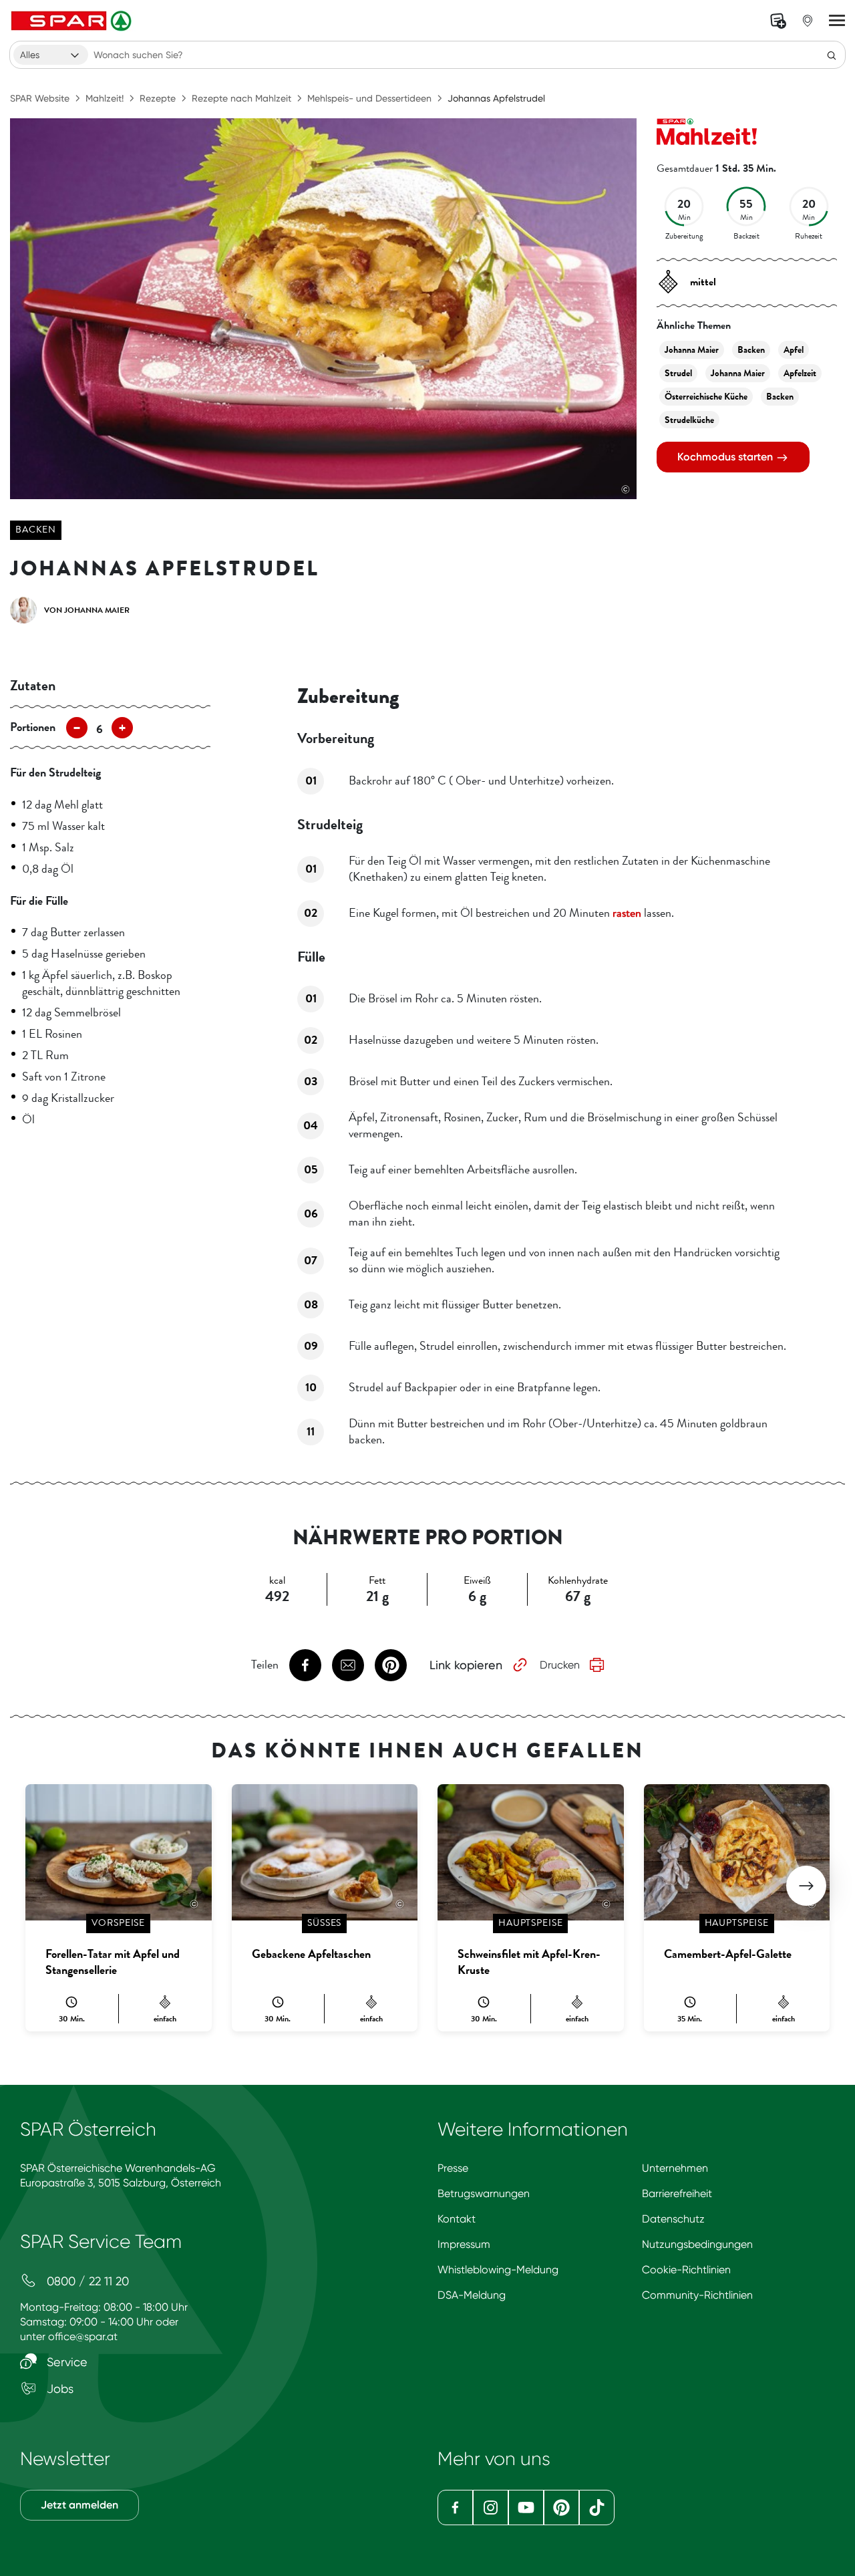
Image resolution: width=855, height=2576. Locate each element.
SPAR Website (40, 98)
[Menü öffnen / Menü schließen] (837, 21)
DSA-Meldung (472, 2295)
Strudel (678, 373)
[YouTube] (526, 2508)
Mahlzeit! (105, 98)
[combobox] (51, 55)
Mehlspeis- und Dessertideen (369, 98)
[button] (806, 1886)
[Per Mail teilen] (348, 1665)
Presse (453, 2168)
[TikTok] (597, 2508)
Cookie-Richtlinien (686, 2270)
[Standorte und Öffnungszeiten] (808, 21)
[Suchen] (832, 55)
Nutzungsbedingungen (697, 2244)
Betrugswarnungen (484, 2193)
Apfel (794, 350)
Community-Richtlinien (697, 2295)
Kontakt (457, 2219)
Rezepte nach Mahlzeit (241, 98)
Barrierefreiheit (677, 2193)
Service (65, 2362)
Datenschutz (673, 2219)
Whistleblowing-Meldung (498, 2270)
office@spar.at (83, 2336)
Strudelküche (689, 420)
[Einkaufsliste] (778, 21)
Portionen (33, 727)
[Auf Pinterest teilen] (391, 1665)
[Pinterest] (561, 2508)
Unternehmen (675, 2168)
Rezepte (158, 98)
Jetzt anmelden (79, 2505)
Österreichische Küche (706, 397)
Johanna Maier (692, 350)
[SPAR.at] (73, 21)
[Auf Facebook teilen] (305, 1665)
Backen (36, 530)
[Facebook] (455, 2508)
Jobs (58, 2389)
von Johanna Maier (87, 610)
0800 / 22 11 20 (86, 2281)
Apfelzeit (800, 373)
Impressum (464, 2244)
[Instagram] (491, 2508)
